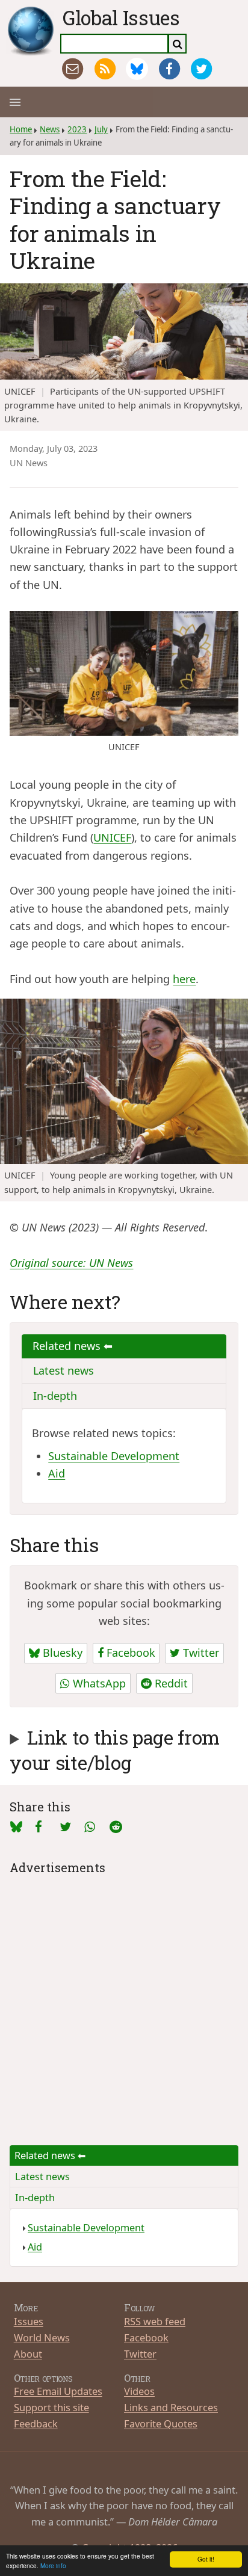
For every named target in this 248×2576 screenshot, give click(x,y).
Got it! (206, 2559)
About (28, 2354)
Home (21, 129)
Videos (139, 2391)
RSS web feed (155, 2321)
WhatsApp (98, 1683)
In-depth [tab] (55, 1396)
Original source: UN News (71, 1263)
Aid (57, 1473)
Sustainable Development (114, 1456)
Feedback (36, 2423)
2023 (77, 129)
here (184, 979)
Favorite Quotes (161, 2423)
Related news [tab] (68, 1346)
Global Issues (121, 17)
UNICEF (112, 837)
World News (42, 2337)
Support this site (51, 2407)
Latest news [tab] (64, 1370)
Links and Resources (171, 2407)
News (50, 129)
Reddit (170, 1683)
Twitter (200, 1653)
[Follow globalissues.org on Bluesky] (137, 69)
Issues (29, 2321)
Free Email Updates (58, 2391)
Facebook (129, 1653)
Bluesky (61, 1653)
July (101, 129)
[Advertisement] (124, 2001)
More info (53, 2565)
